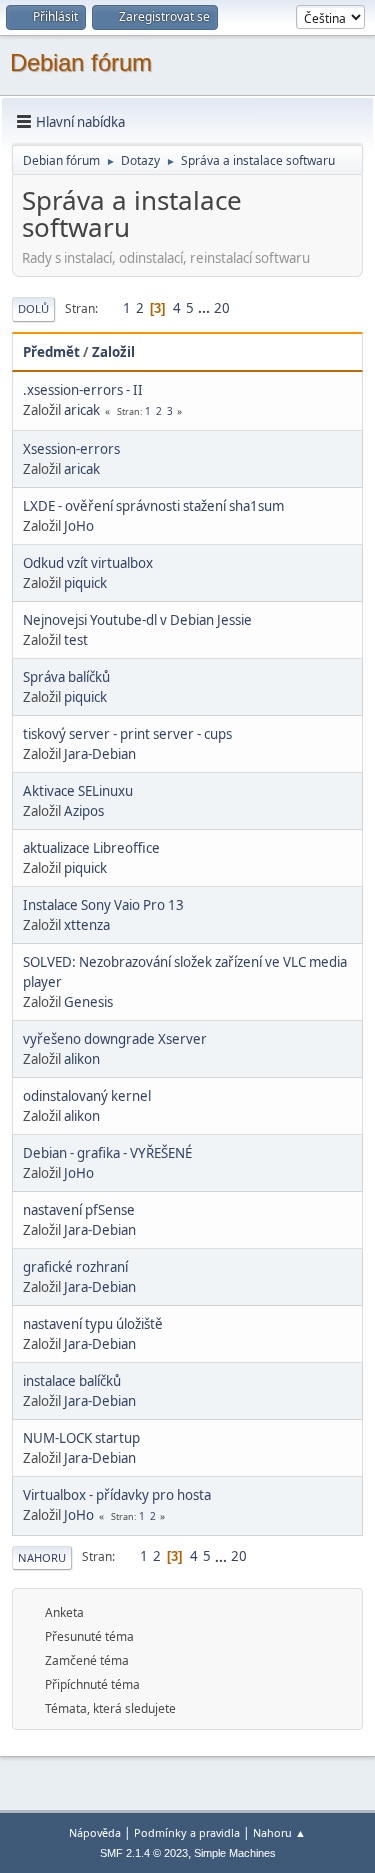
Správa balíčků (66, 677)
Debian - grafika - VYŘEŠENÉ (107, 1153)
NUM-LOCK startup (81, 1438)
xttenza (87, 925)
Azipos (84, 811)
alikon (82, 1059)
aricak (82, 410)
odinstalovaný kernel (87, 1096)
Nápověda (95, 1832)
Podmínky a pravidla (187, 1832)
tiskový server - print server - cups (127, 734)
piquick (85, 583)
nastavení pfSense (79, 1210)
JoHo (79, 526)
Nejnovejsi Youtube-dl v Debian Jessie (137, 620)
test (76, 640)
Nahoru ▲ (279, 1832)
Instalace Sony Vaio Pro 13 (103, 905)
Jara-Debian (100, 754)
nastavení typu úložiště (93, 1324)
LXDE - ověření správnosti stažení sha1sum (153, 506)
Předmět (51, 352)
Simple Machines (235, 1853)
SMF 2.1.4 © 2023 (144, 1853)
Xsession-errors (71, 449)
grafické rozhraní (75, 1267)
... (205, 308)
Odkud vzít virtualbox (88, 563)
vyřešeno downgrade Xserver (115, 1039)
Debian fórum (81, 62)
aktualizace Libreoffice (91, 848)
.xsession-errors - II (83, 390)
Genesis (88, 1002)
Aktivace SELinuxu (78, 791)
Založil (113, 352)
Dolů (33, 308)
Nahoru (42, 1557)
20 (222, 308)
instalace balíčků (72, 1381)
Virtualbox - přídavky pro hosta (117, 1495)
